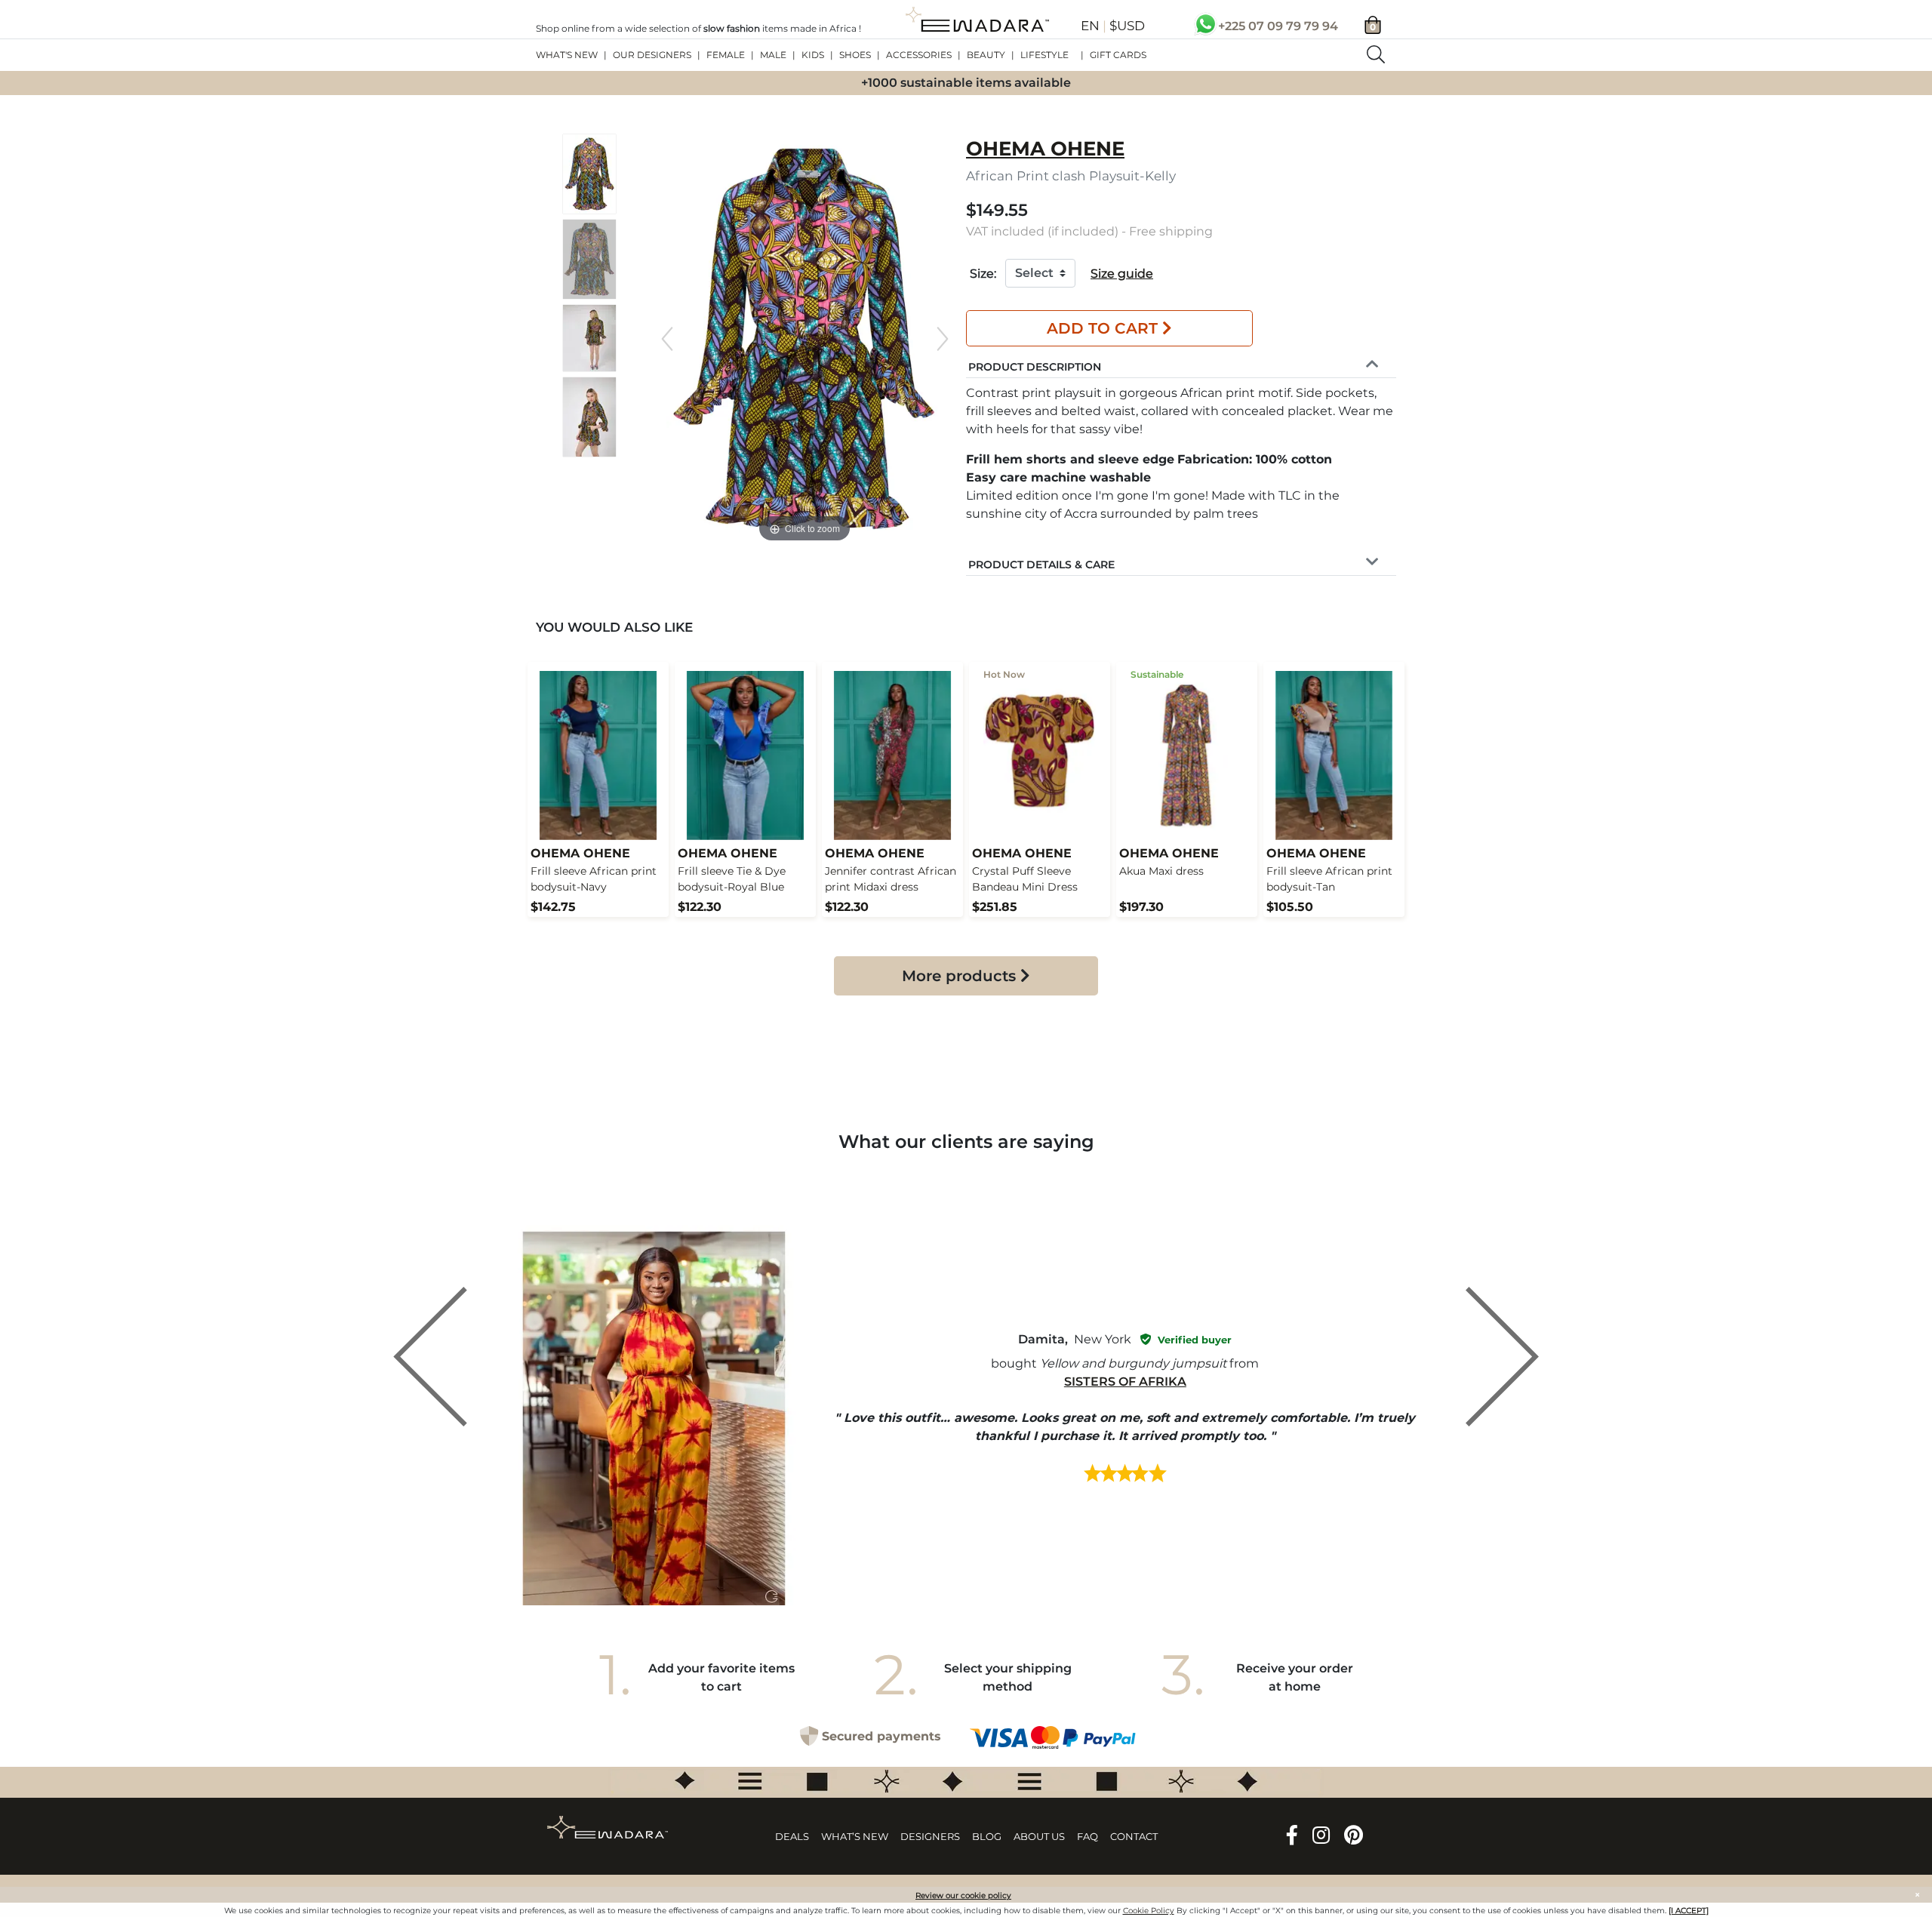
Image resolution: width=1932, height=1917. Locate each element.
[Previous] (667, 339)
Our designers (652, 55)
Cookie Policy (1149, 1911)
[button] (1035, 365)
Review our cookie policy (963, 1895)
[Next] (943, 339)
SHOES (855, 55)
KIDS (813, 55)
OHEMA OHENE (1045, 149)
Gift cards (1118, 55)
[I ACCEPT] (1689, 1911)
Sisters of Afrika (1125, 1382)
